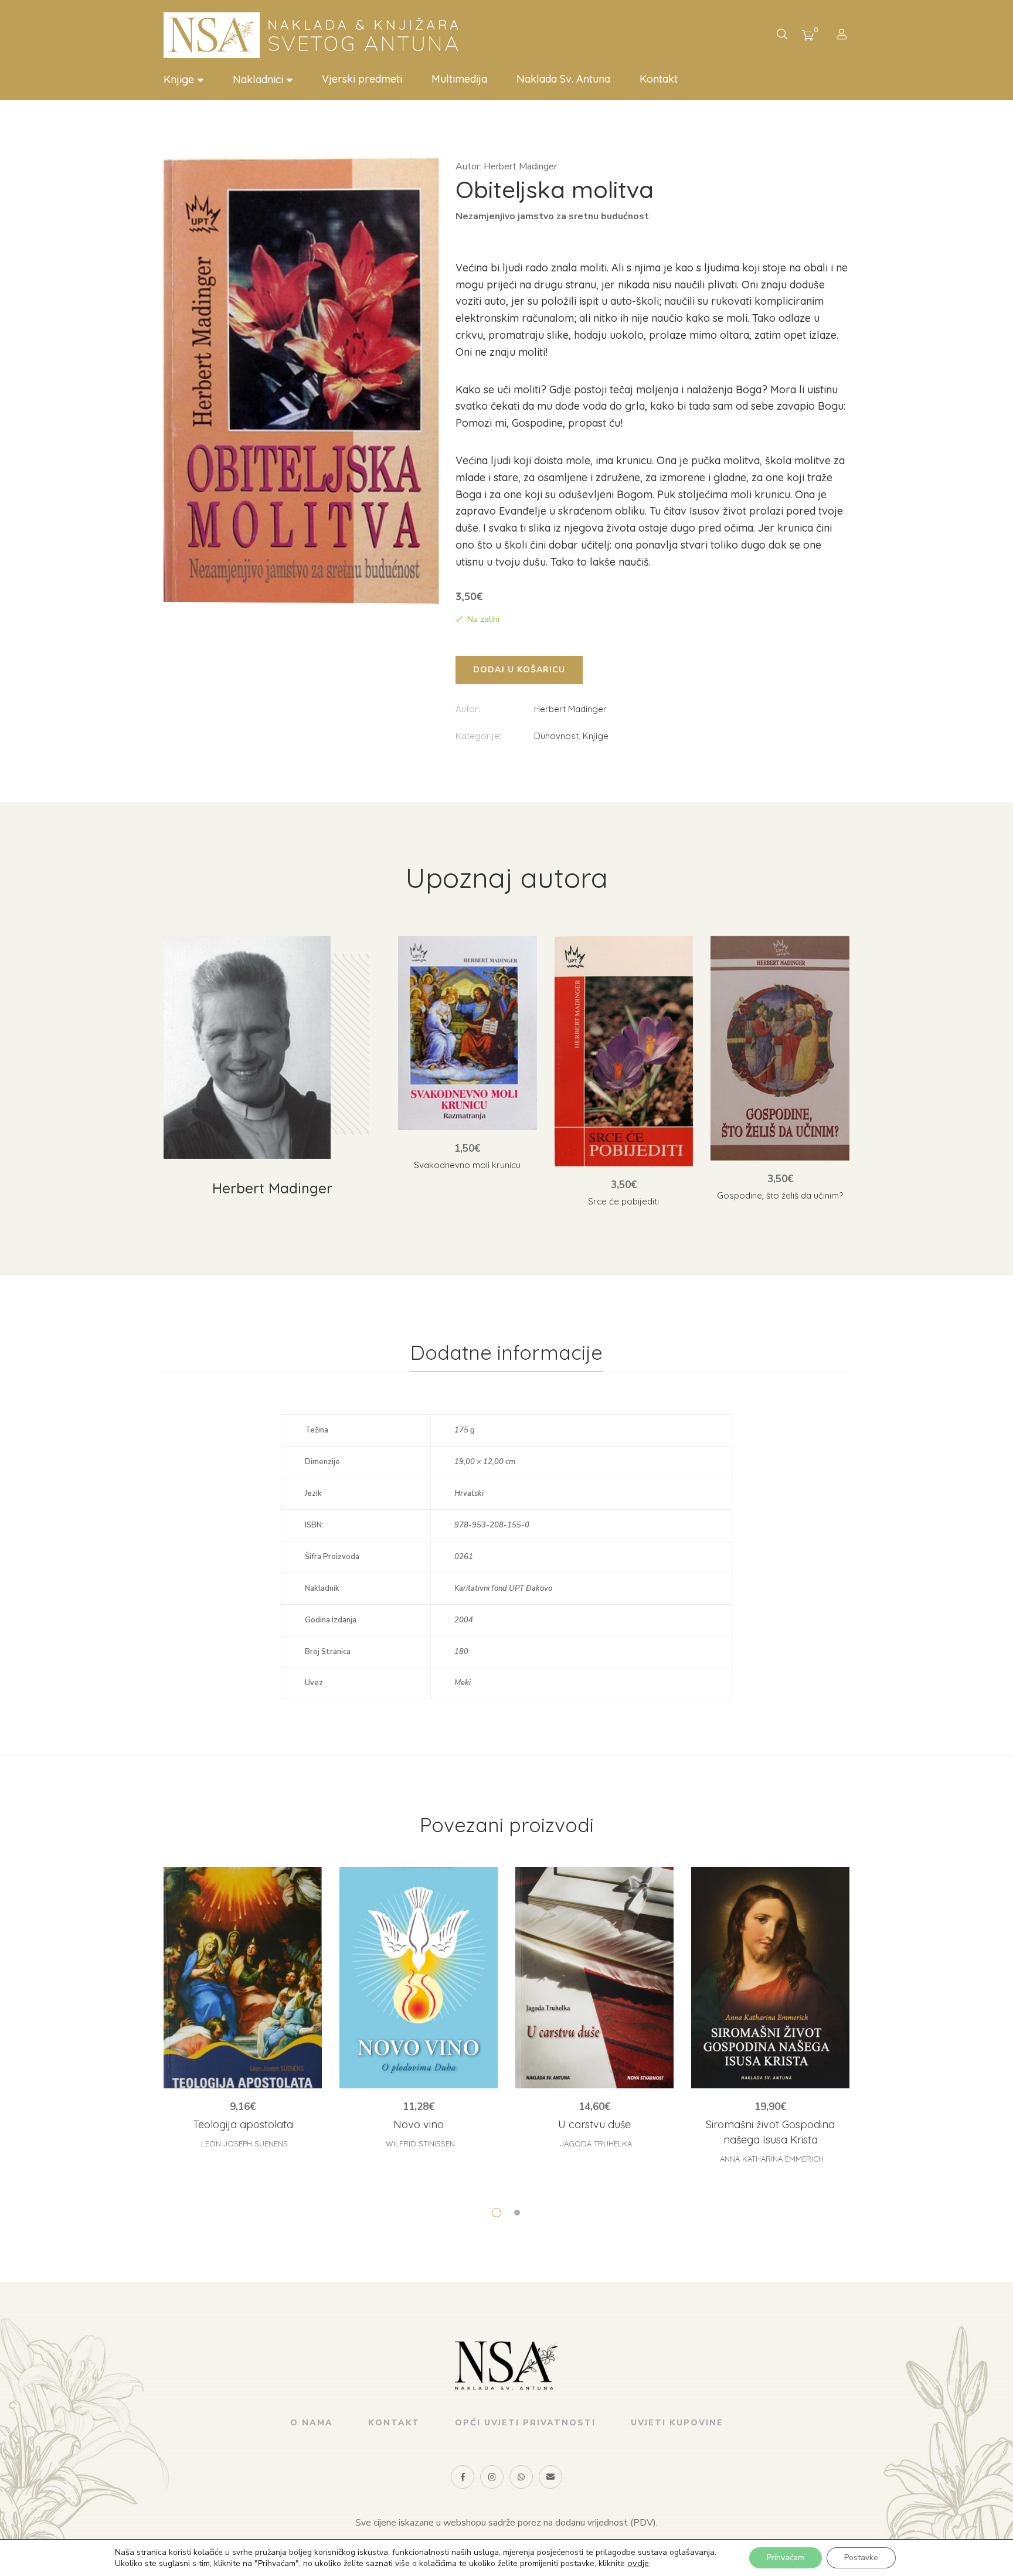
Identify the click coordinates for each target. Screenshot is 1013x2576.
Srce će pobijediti (623, 1201)
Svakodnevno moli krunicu (467, 1165)
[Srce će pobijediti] (624, 1051)
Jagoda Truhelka (596, 2143)
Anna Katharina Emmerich (772, 2159)
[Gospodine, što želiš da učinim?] (780, 1048)
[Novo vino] (419, 1978)
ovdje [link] (638, 2563)
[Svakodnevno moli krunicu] (468, 1033)
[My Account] (843, 35)
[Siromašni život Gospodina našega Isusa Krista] (770, 1978)
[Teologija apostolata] (243, 1978)
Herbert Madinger (570, 709)
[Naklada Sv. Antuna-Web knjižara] (316, 35)
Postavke (861, 2558)
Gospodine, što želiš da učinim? (780, 1195)
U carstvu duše (594, 2124)
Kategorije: (478, 736)
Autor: (468, 709)
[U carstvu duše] (594, 1978)
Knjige (596, 736)
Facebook (463, 2477)
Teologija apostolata (243, 2124)
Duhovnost (556, 736)
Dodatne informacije (506, 1352)
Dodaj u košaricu (519, 670)
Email (550, 2477)
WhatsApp (521, 2477)
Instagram (492, 2477)
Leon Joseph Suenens (244, 2143)
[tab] (506, 1353)
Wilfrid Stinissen (420, 2143)
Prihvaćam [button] (786, 2558)
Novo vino (419, 2124)
